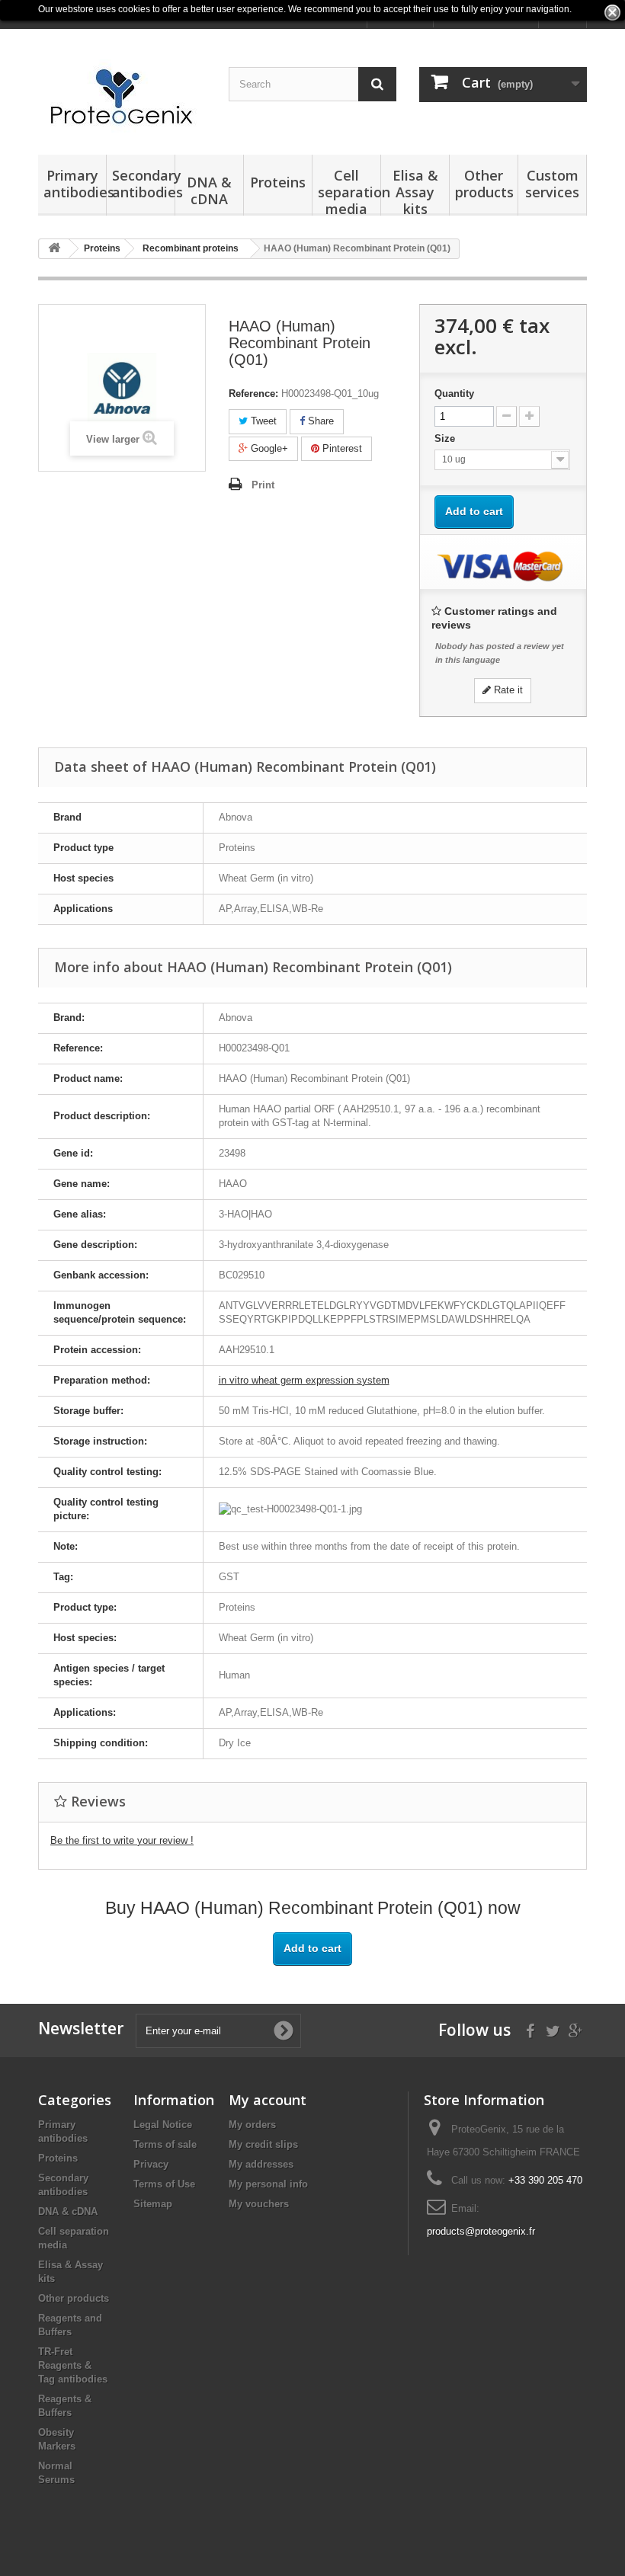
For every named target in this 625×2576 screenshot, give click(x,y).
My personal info (268, 2184)
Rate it (507, 690)
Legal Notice (163, 2125)
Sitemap (153, 2204)
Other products (484, 184)
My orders (252, 2125)
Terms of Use (164, 2184)
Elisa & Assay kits (415, 191)
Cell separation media (347, 191)
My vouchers (259, 2204)
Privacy (151, 2164)
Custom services (552, 184)
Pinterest (341, 448)
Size (446, 438)
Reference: (253, 394)
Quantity (454, 394)
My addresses (261, 2164)
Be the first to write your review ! (122, 1840)
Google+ (268, 448)
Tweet (262, 421)
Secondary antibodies (141, 184)
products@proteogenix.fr (481, 2231)
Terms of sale (165, 2144)
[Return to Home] (54, 249)
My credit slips (263, 2144)
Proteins (278, 182)
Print (263, 485)
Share (319, 421)
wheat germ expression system (304, 1380)
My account (268, 2100)
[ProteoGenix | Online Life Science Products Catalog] (122, 98)
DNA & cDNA (209, 190)
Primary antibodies (73, 184)
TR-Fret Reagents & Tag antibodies (73, 2365)
